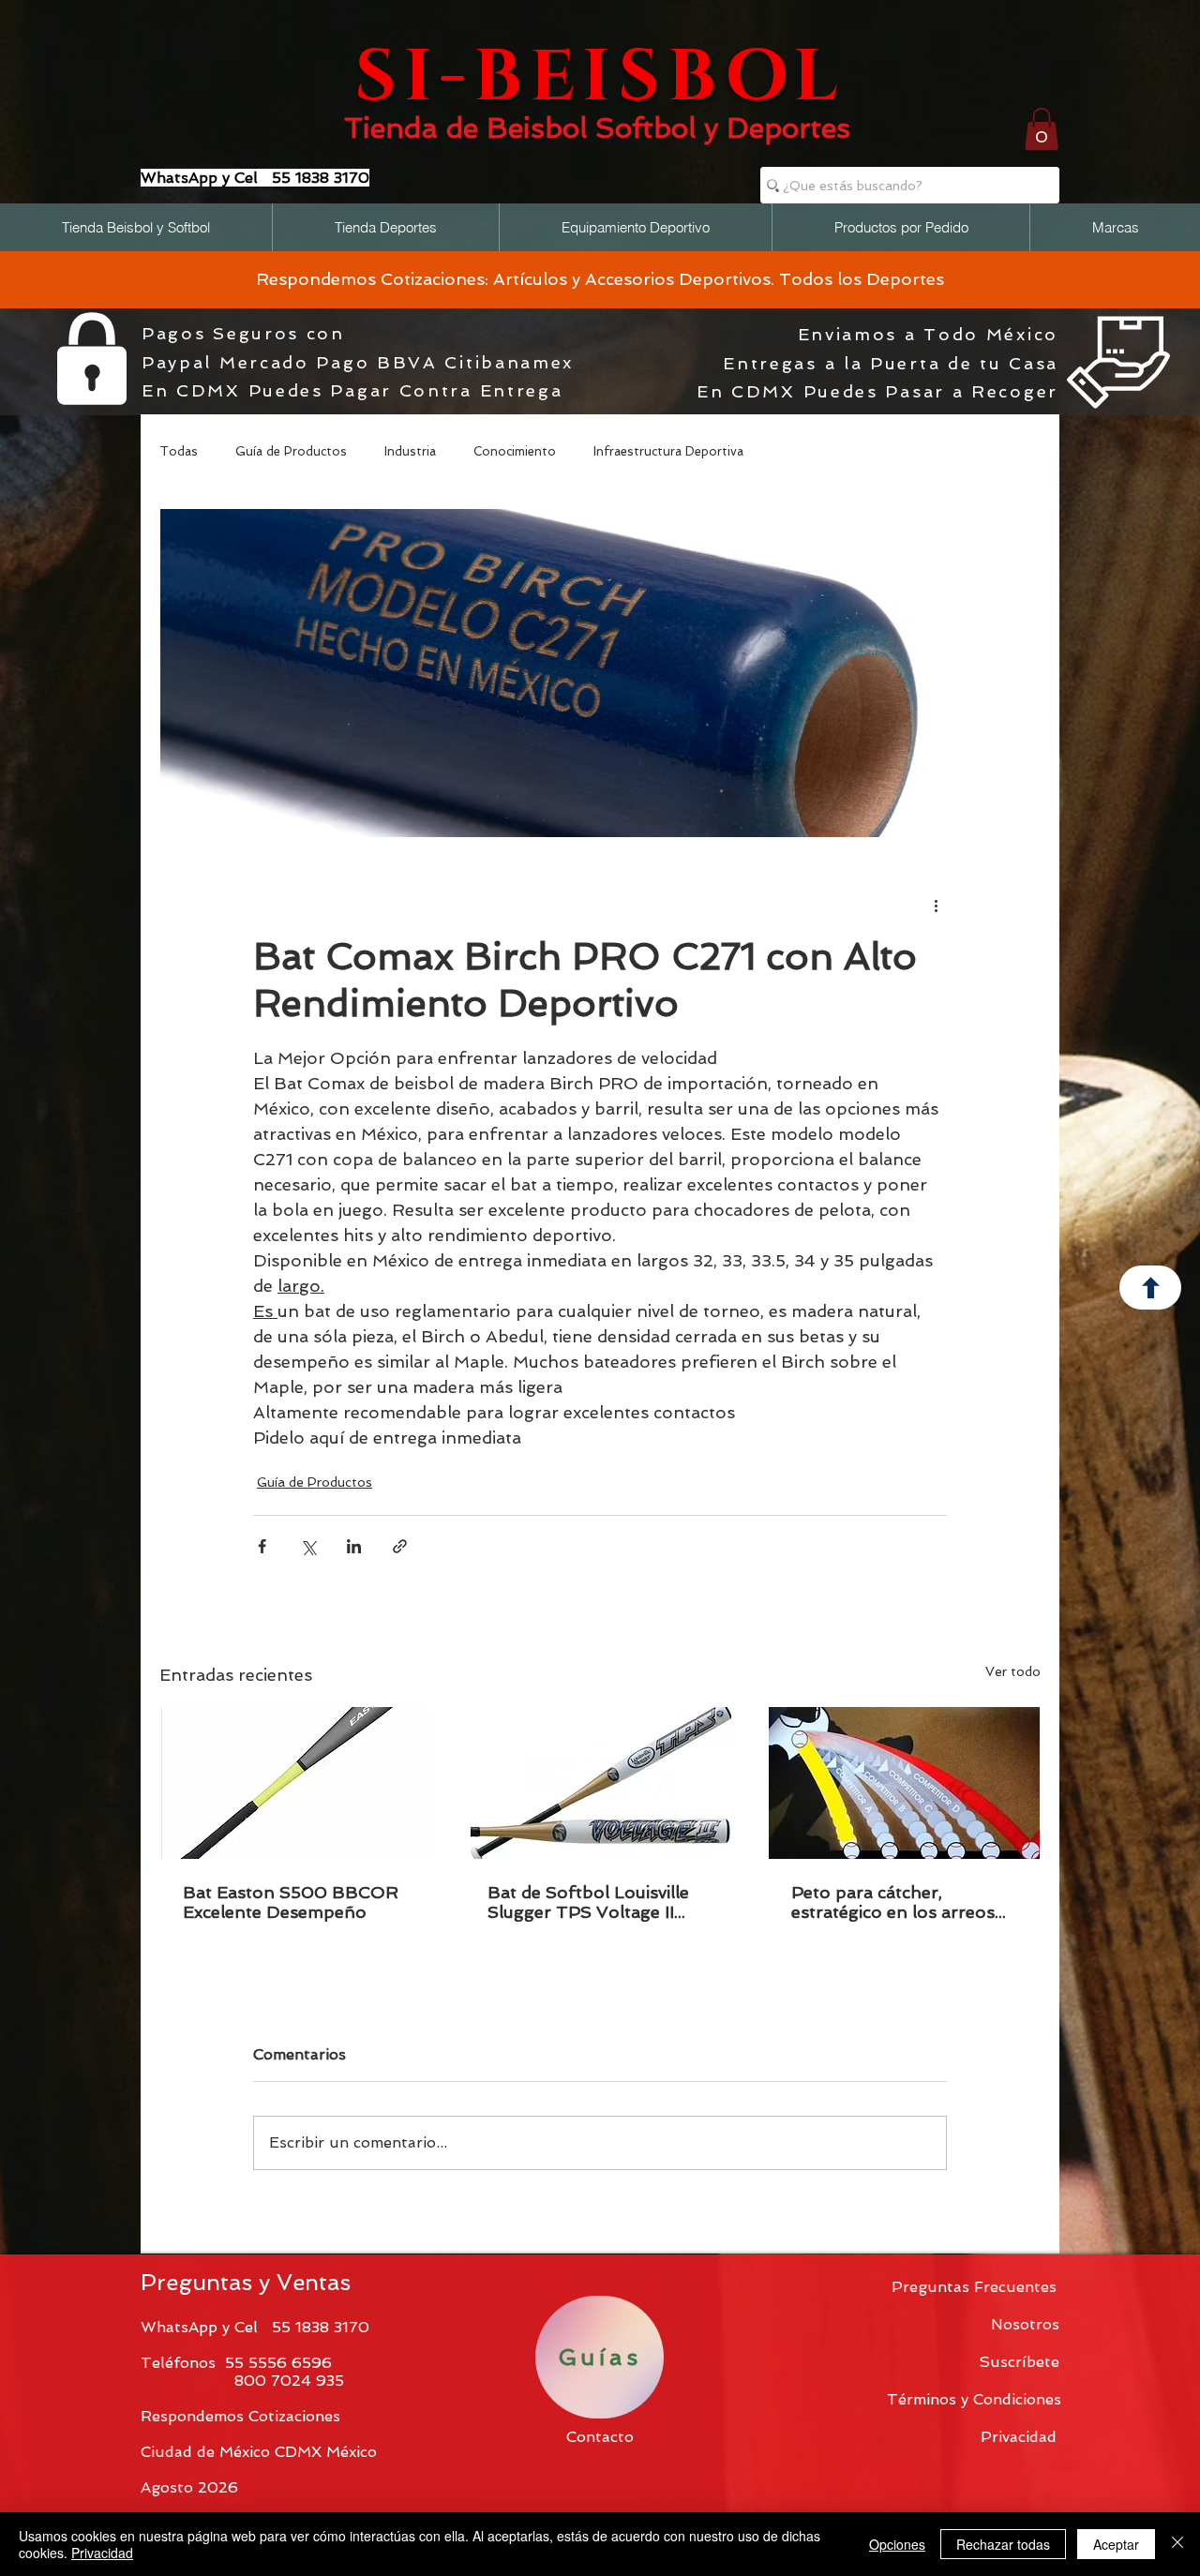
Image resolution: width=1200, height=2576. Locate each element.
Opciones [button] (897, 2544)
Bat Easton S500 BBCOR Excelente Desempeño (291, 1902)
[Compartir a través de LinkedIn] (354, 1546)
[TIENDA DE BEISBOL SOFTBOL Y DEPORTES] (603, 87)
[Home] (1150, 1288)
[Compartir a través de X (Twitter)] (308, 1546)
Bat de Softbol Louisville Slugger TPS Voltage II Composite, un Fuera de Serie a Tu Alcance (588, 1902)
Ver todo (1013, 1671)
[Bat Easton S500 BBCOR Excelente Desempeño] (296, 1783)
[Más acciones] (936, 905)
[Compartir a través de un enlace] (400, 1546)
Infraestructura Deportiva (668, 451)
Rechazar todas (1003, 2544)
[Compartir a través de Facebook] (262, 1546)
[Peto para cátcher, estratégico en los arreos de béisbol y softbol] (904, 1783)
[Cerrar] (1177, 2544)
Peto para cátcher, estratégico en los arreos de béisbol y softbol (893, 1902)
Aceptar (1116, 2544)
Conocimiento (515, 451)
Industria (410, 451)
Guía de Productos (291, 451)
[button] (1042, 129)
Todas (179, 451)
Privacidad (102, 2553)
